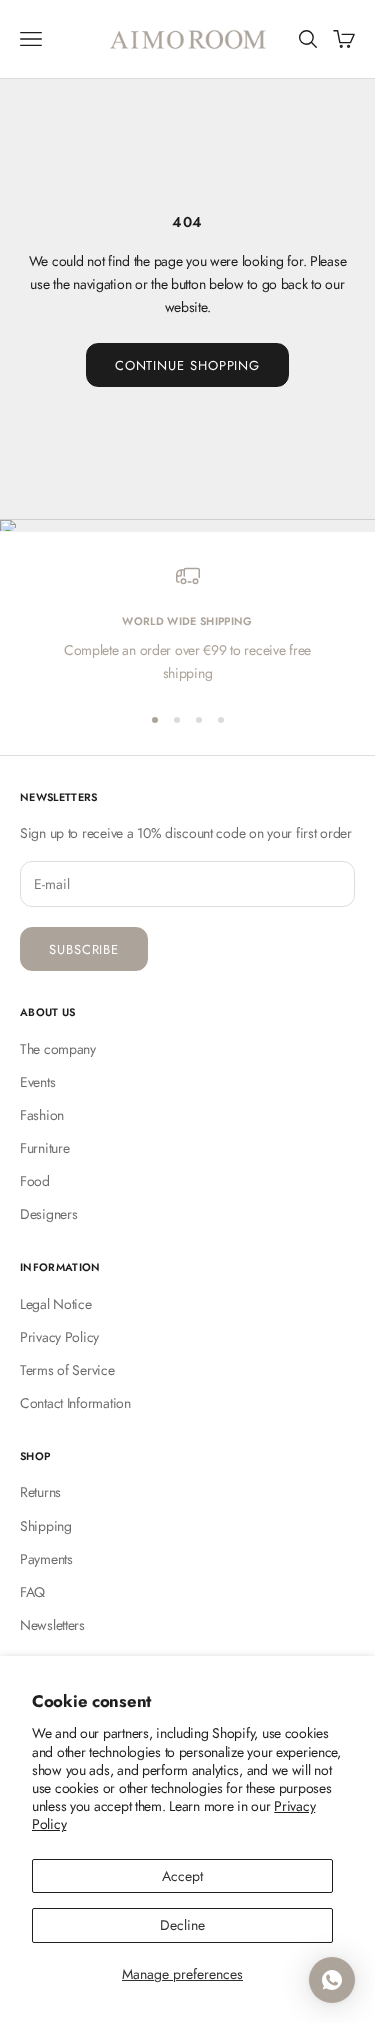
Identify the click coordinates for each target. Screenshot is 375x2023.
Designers (48, 1214)
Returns (40, 1492)
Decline (182, 1925)
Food (35, 1181)
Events (37, 1082)
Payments (46, 1559)
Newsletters (52, 1625)
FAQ (32, 1592)
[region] (187, 624)
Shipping (46, 1526)
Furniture (44, 1148)
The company (58, 1049)
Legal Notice (56, 1304)
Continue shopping (187, 365)
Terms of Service (67, 1370)
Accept (182, 1876)
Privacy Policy (59, 1337)
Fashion (42, 1115)
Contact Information (75, 1403)
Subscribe (84, 949)
